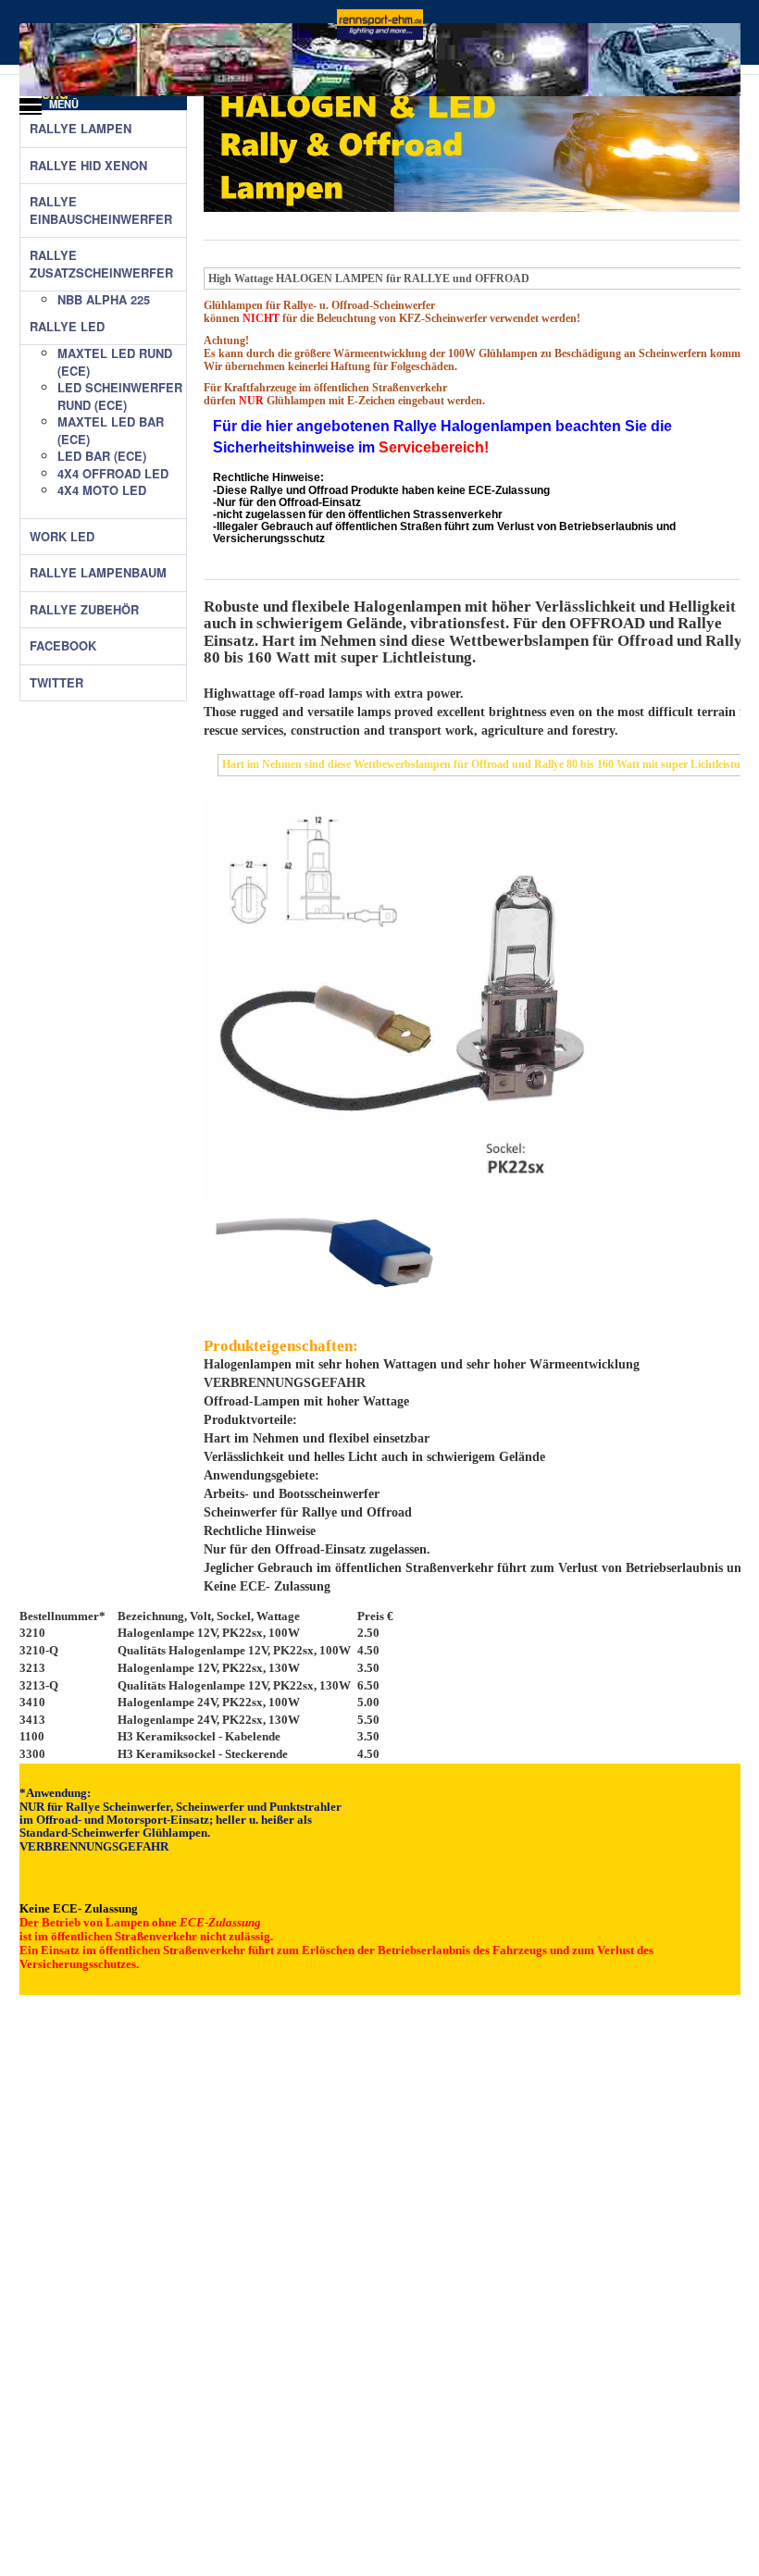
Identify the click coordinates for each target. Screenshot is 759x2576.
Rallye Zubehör (84, 610)
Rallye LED (67, 327)
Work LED (62, 537)
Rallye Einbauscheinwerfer (101, 211)
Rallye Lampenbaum (98, 573)
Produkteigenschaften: (281, 1346)
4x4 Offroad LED (113, 474)
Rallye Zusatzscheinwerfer (101, 264)
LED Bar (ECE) (102, 456)
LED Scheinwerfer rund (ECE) (120, 396)
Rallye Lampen (81, 129)
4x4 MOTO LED (102, 490)
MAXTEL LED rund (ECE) (115, 362)
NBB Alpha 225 (104, 300)
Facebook (63, 646)
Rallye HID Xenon (88, 166)
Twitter (56, 683)
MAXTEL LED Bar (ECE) (111, 431)
